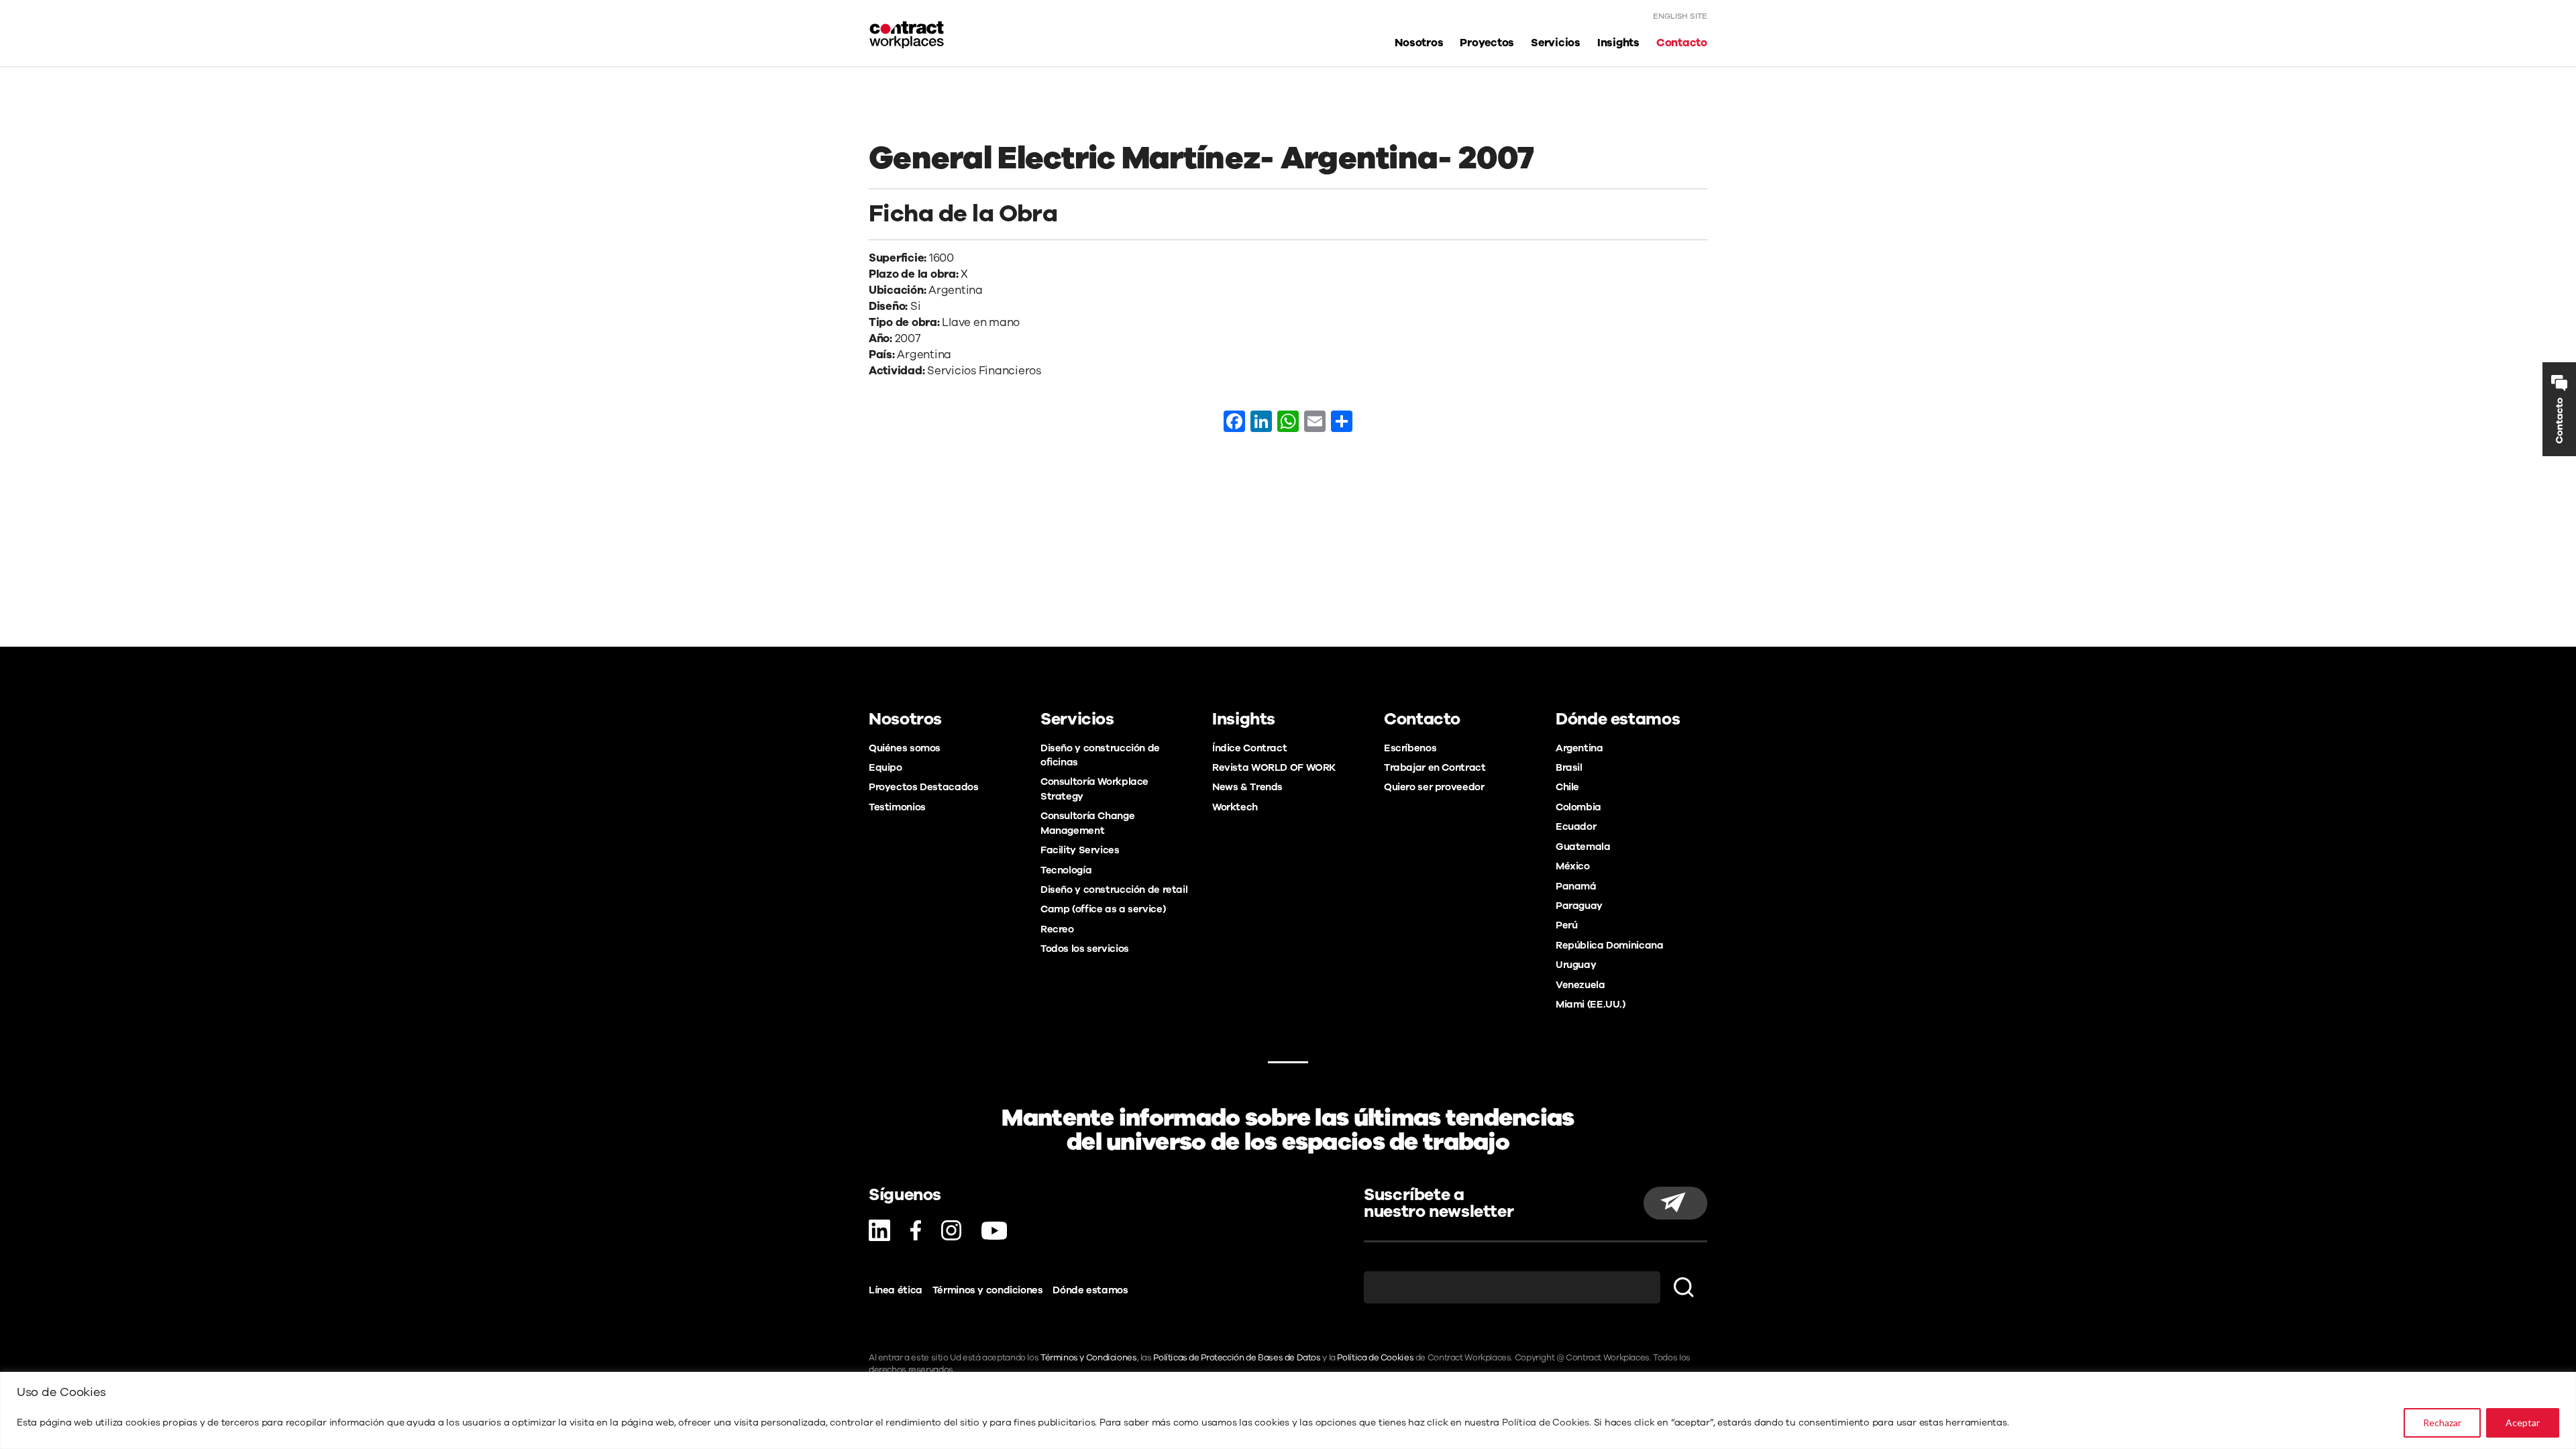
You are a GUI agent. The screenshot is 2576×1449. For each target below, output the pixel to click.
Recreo (1057, 929)
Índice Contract (1249, 748)
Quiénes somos (905, 748)
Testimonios (897, 807)
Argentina (1579, 748)
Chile (1567, 787)
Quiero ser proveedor (1434, 787)
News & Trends (1247, 787)
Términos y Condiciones (1089, 1358)
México (1573, 866)
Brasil (1569, 767)
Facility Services (1080, 850)
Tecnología (1066, 870)
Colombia (1578, 807)
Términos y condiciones (988, 1290)
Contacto (1682, 43)
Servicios (1556, 43)
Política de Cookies (1546, 1423)
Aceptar (2523, 1423)
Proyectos (1487, 43)
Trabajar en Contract (1435, 767)
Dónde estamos (1090, 1290)
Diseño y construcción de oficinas (1100, 755)
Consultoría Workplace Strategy (1094, 789)
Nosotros (1419, 43)
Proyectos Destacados (923, 787)
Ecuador (1576, 826)
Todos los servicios (1085, 949)
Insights (1618, 43)
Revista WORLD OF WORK (1274, 767)
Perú (1566, 925)
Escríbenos (1410, 748)
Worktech (1235, 807)
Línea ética (896, 1290)
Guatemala (1583, 847)
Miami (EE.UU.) (1591, 1004)
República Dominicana (1609, 945)
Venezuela (1580, 985)
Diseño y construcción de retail (1114, 890)
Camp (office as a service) (1103, 909)
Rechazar (2442, 1423)
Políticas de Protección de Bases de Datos (1237, 1358)
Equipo (885, 767)
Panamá (1576, 886)
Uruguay (1576, 965)
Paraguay (1579, 906)
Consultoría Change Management (1087, 823)
